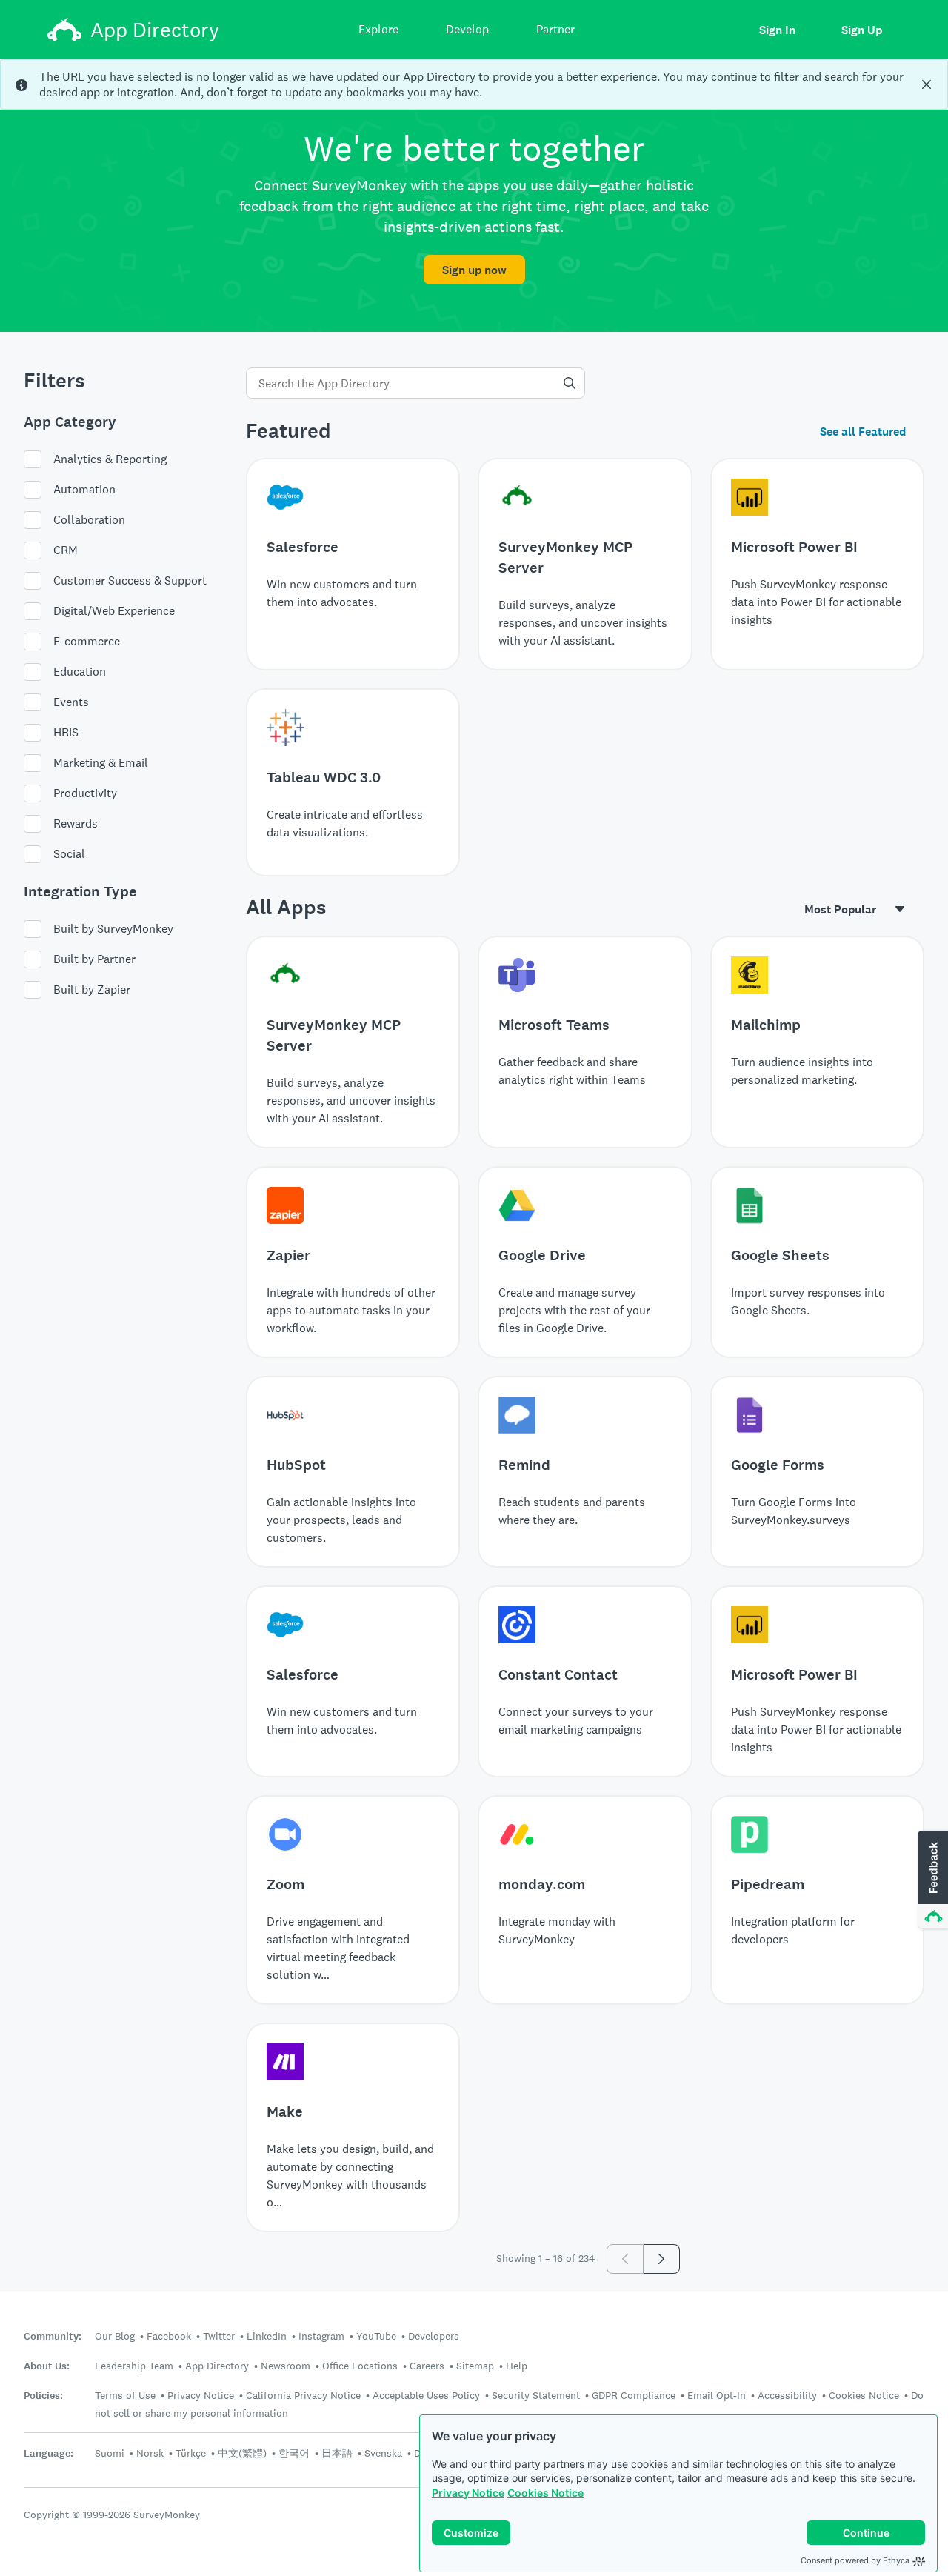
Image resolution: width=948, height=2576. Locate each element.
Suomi (110, 2453)
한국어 (294, 2453)
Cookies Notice (545, 2493)
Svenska (383, 2453)
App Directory (217, 2366)
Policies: (43, 2396)
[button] (932, 1880)
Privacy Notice (468, 2493)
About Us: (47, 2366)
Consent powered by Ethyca (855, 2560)
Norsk (150, 2453)
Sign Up (862, 30)
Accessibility (787, 2395)
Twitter (219, 2336)
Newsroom (286, 2366)
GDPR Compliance (634, 2395)
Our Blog (115, 2336)
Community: (53, 2336)
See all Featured (863, 432)
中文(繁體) (242, 2453)
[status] (474, 84)
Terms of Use (125, 2395)
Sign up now (474, 270)
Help (517, 2366)
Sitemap (475, 2366)
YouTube (376, 2336)
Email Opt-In (717, 2395)
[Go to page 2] (662, 2259)
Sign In (777, 30)
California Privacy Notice (303, 2395)
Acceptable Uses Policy (426, 2395)
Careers (427, 2366)
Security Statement (536, 2395)
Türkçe (191, 2453)
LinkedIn (267, 2336)
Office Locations (360, 2366)
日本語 (337, 2453)
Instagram (321, 2336)
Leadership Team (134, 2366)
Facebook (169, 2336)
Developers (434, 2336)
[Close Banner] (927, 84)
